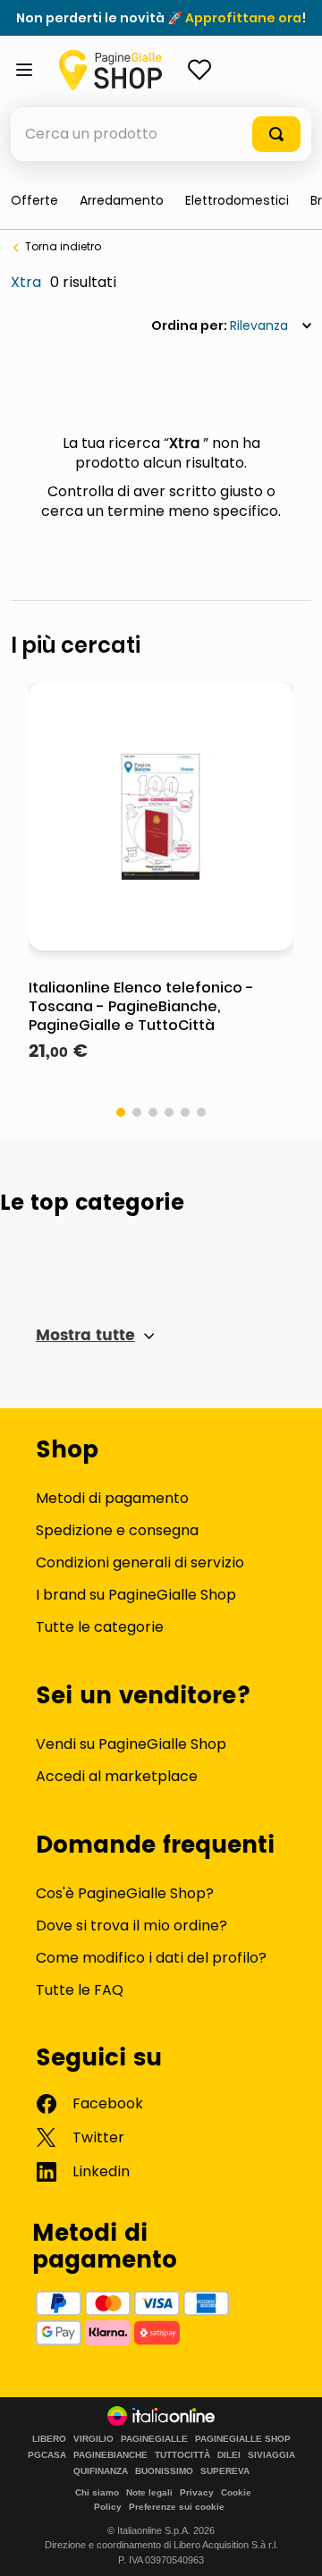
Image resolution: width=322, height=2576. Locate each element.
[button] (121, 1112)
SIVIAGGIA (271, 2455)
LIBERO (49, 2439)
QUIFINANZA (101, 2471)
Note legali (149, 2492)
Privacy (197, 2492)
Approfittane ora (243, 18)
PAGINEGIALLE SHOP (243, 2439)
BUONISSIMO (164, 2471)
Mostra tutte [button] (85, 1336)
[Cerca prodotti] (276, 134)
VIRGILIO (93, 2439)
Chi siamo (97, 2492)
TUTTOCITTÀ (182, 2455)
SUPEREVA (225, 2471)
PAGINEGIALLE (154, 2439)
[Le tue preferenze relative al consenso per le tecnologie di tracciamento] (291, 2545)
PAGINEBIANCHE (110, 2455)
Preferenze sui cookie (177, 2507)
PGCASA (47, 2455)
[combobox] (161, 134)
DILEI (229, 2455)
